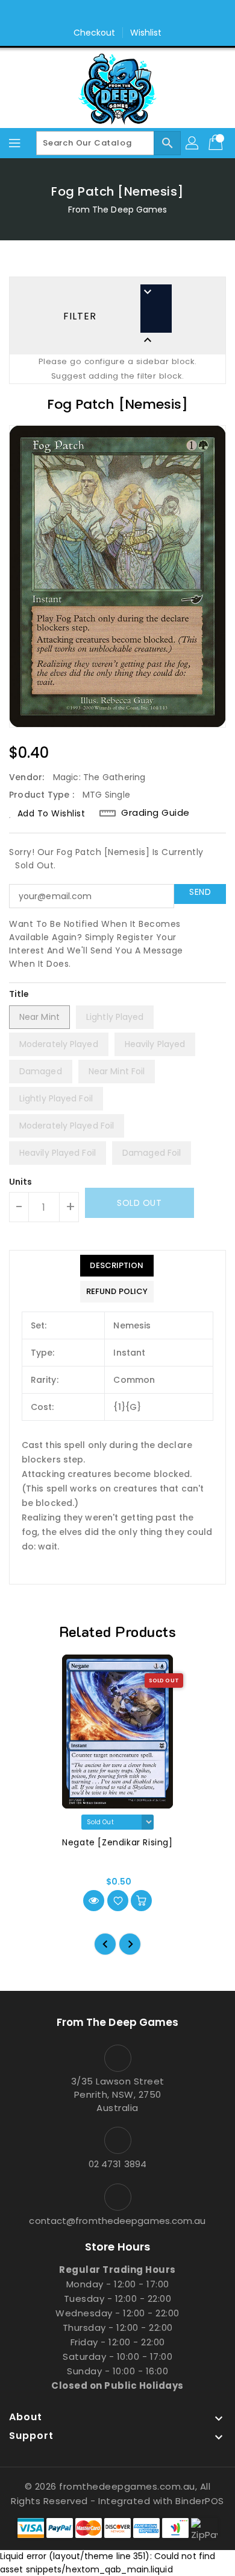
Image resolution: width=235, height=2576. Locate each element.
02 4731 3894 (117, 2164)
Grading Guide (155, 813)
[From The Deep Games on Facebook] (106, 14)
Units (21, 1182)
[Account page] (193, 143)
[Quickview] (94, 1901)
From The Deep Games (118, 210)
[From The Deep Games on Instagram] (129, 14)
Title (19, 994)
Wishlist (146, 33)
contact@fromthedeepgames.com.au (117, 2221)
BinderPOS (200, 2501)
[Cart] (217, 143)
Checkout (95, 33)
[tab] (117, 1266)
